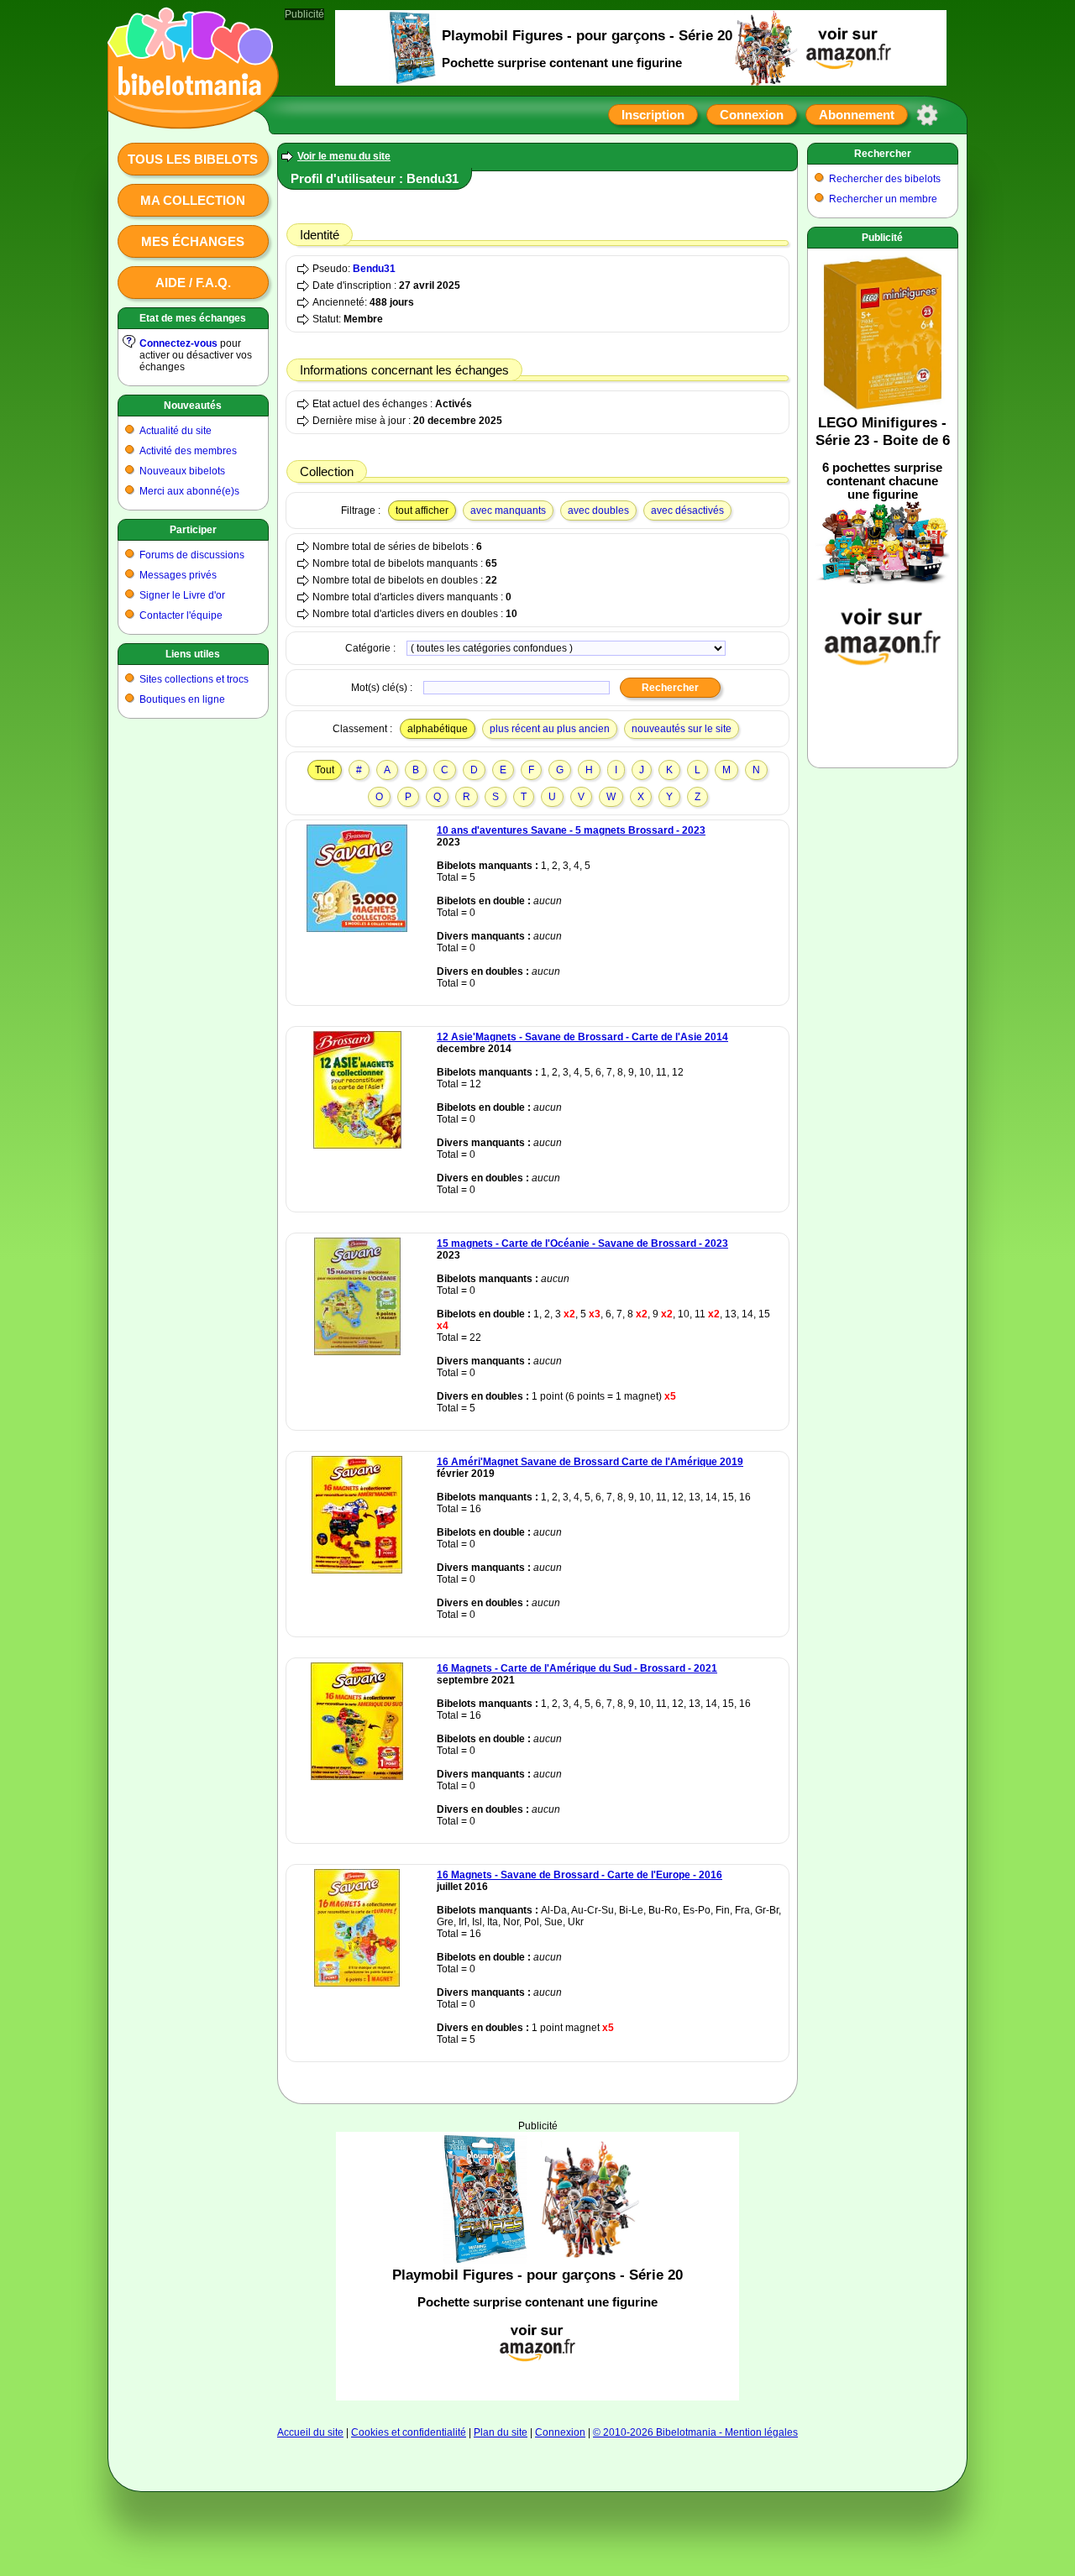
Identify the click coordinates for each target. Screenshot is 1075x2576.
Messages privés (178, 575)
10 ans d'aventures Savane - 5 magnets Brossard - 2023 (571, 830)
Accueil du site (310, 2432)
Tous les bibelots (193, 159)
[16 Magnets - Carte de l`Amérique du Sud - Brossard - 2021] (357, 1777)
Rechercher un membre (883, 199)
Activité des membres (188, 451)
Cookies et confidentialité (409, 2432)
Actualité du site (176, 431)
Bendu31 (374, 269)
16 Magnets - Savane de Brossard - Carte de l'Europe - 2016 (579, 1875)
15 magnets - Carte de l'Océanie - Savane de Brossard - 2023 (582, 1243)
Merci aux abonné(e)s (189, 491)
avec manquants (508, 510)
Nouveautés (193, 406)
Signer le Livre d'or (182, 595)
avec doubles (598, 510)
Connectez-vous (178, 343)
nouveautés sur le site (682, 729)
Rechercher (883, 154)
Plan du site (501, 2432)
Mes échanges (193, 241)
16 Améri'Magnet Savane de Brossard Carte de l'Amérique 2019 (590, 1462)
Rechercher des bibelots (885, 179)
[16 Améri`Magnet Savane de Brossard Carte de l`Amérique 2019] (357, 1570)
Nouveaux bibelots (182, 471)
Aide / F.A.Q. (193, 283)
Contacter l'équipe (181, 615)
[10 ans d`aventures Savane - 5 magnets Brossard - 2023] (357, 929)
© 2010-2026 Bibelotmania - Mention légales (695, 2432)
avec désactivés (687, 510)
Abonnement (857, 115)
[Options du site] (927, 115)
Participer (193, 530)
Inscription (653, 115)
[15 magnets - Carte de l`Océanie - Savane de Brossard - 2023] (357, 1352)
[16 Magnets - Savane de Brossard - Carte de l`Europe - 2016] (357, 1983)
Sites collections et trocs (194, 679)
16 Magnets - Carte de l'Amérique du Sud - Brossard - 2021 (577, 1668)
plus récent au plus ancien (550, 729)
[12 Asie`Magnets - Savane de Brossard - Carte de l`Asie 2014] (357, 1145)
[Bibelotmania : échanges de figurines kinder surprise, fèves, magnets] (188, 113)
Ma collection (193, 200)
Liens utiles (193, 654)
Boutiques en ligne (182, 699)
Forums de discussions (192, 555)
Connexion (752, 115)
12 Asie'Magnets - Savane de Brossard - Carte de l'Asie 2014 (582, 1037)
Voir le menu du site (344, 156)
